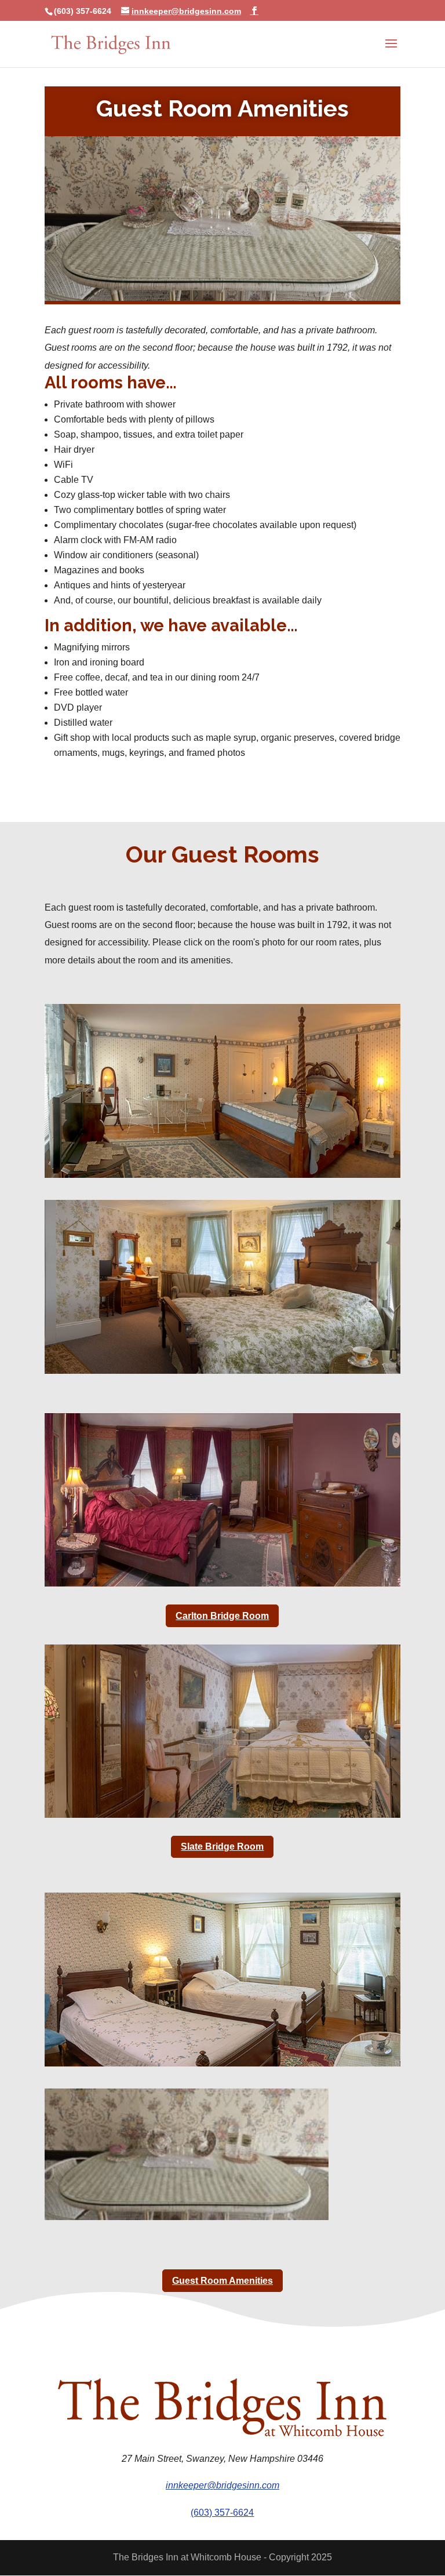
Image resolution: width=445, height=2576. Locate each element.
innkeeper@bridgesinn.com (222, 2485)
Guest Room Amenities (222, 2281)
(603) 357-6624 (222, 2513)
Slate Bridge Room (222, 1847)
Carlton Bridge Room (222, 1616)
